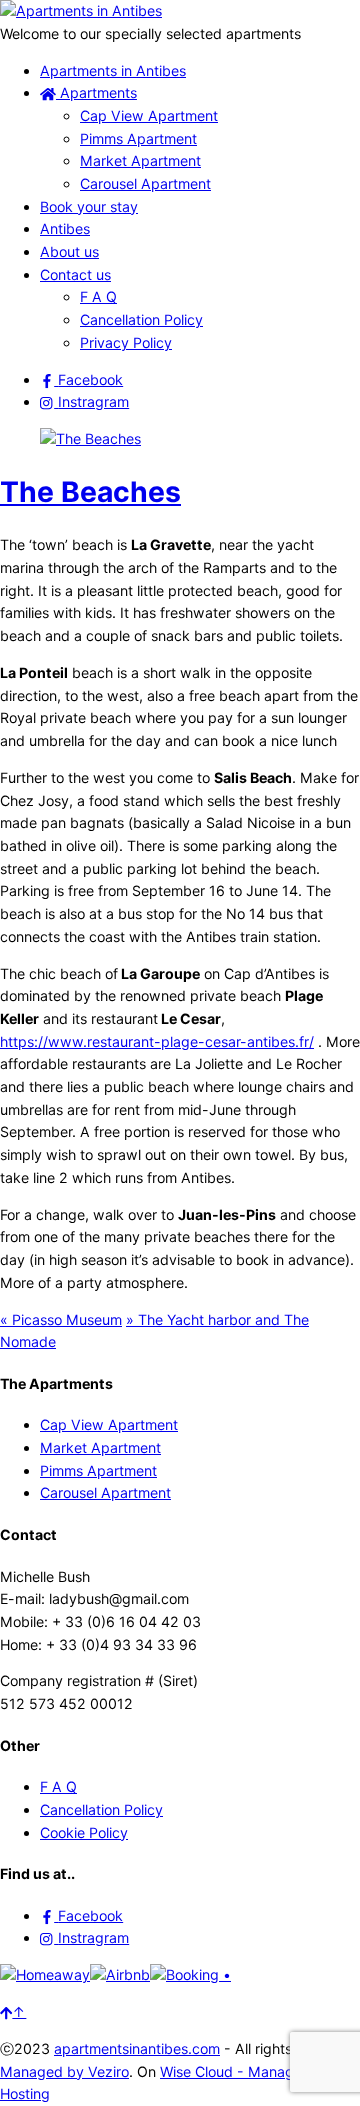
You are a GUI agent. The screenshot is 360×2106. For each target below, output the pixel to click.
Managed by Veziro (64, 2071)
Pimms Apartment (138, 138)
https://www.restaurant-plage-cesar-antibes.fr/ (157, 1041)
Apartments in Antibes (113, 70)
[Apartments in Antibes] (81, 10)
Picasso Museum (61, 1319)
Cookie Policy (84, 1832)
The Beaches (90, 492)
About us (69, 251)
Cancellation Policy (141, 319)
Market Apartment (140, 160)
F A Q (98, 296)
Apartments (96, 92)
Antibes (65, 228)
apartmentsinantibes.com (137, 2048)
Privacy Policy (126, 342)
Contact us (75, 274)
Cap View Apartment (149, 115)
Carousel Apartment (145, 183)
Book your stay (89, 206)
